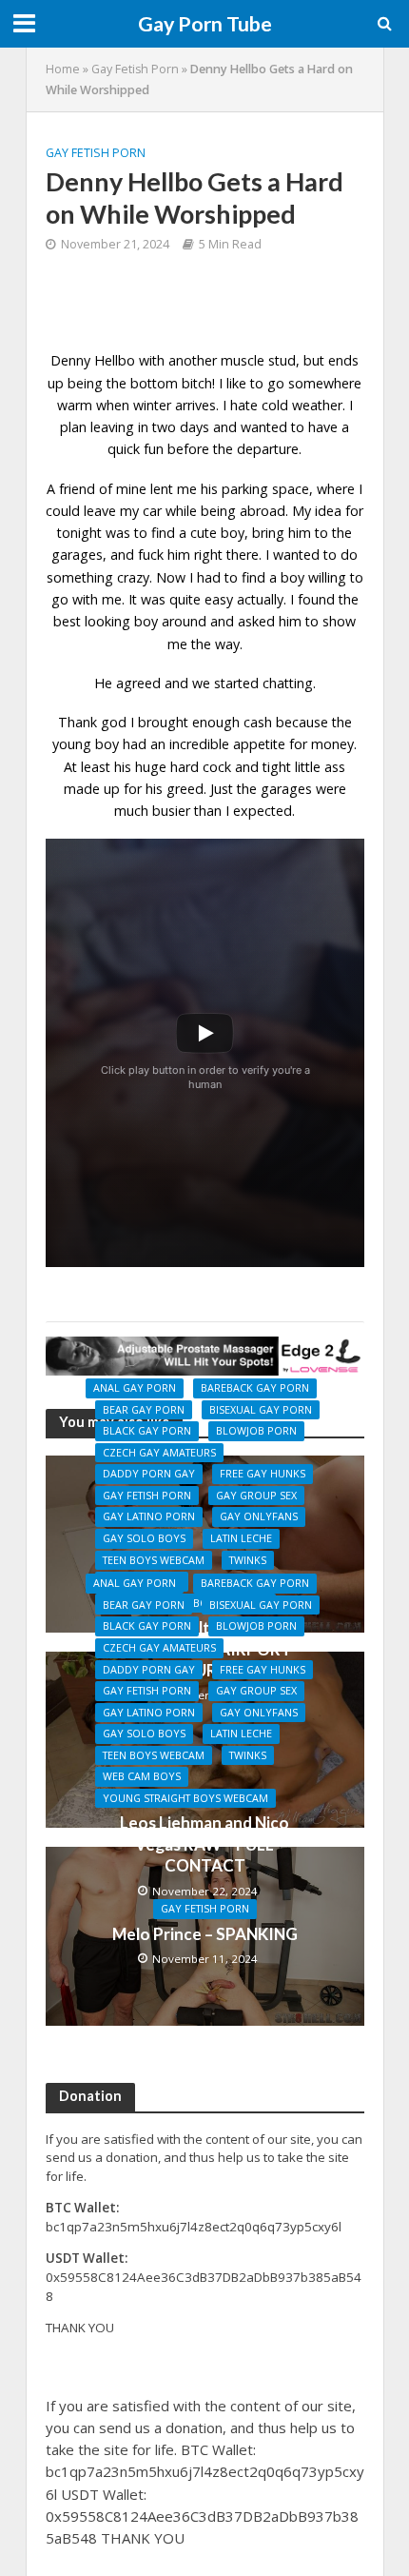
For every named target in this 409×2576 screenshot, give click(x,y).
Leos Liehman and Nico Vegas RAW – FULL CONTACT (204, 1844)
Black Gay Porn (147, 1431)
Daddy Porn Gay (149, 1474)
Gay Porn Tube (205, 24)
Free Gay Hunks (263, 1474)
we (201, 683)
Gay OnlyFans (259, 1516)
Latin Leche (241, 1538)
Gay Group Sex (256, 1496)
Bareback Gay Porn (255, 1388)
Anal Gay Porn (135, 1388)
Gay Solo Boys (144, 1538)
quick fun (136, 449)
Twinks (248, 1560)
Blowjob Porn (256, 1431)
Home (63, 69)
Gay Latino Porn (149, 1516)
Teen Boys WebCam (154, 1560)
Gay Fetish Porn (135, 69)
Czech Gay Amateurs (159, 1453)
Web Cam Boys (142, 1776)
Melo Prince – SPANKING (205, 1934)
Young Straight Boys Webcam (185, 1798)
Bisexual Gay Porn (261, 1410)
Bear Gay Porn (144, 1410)
